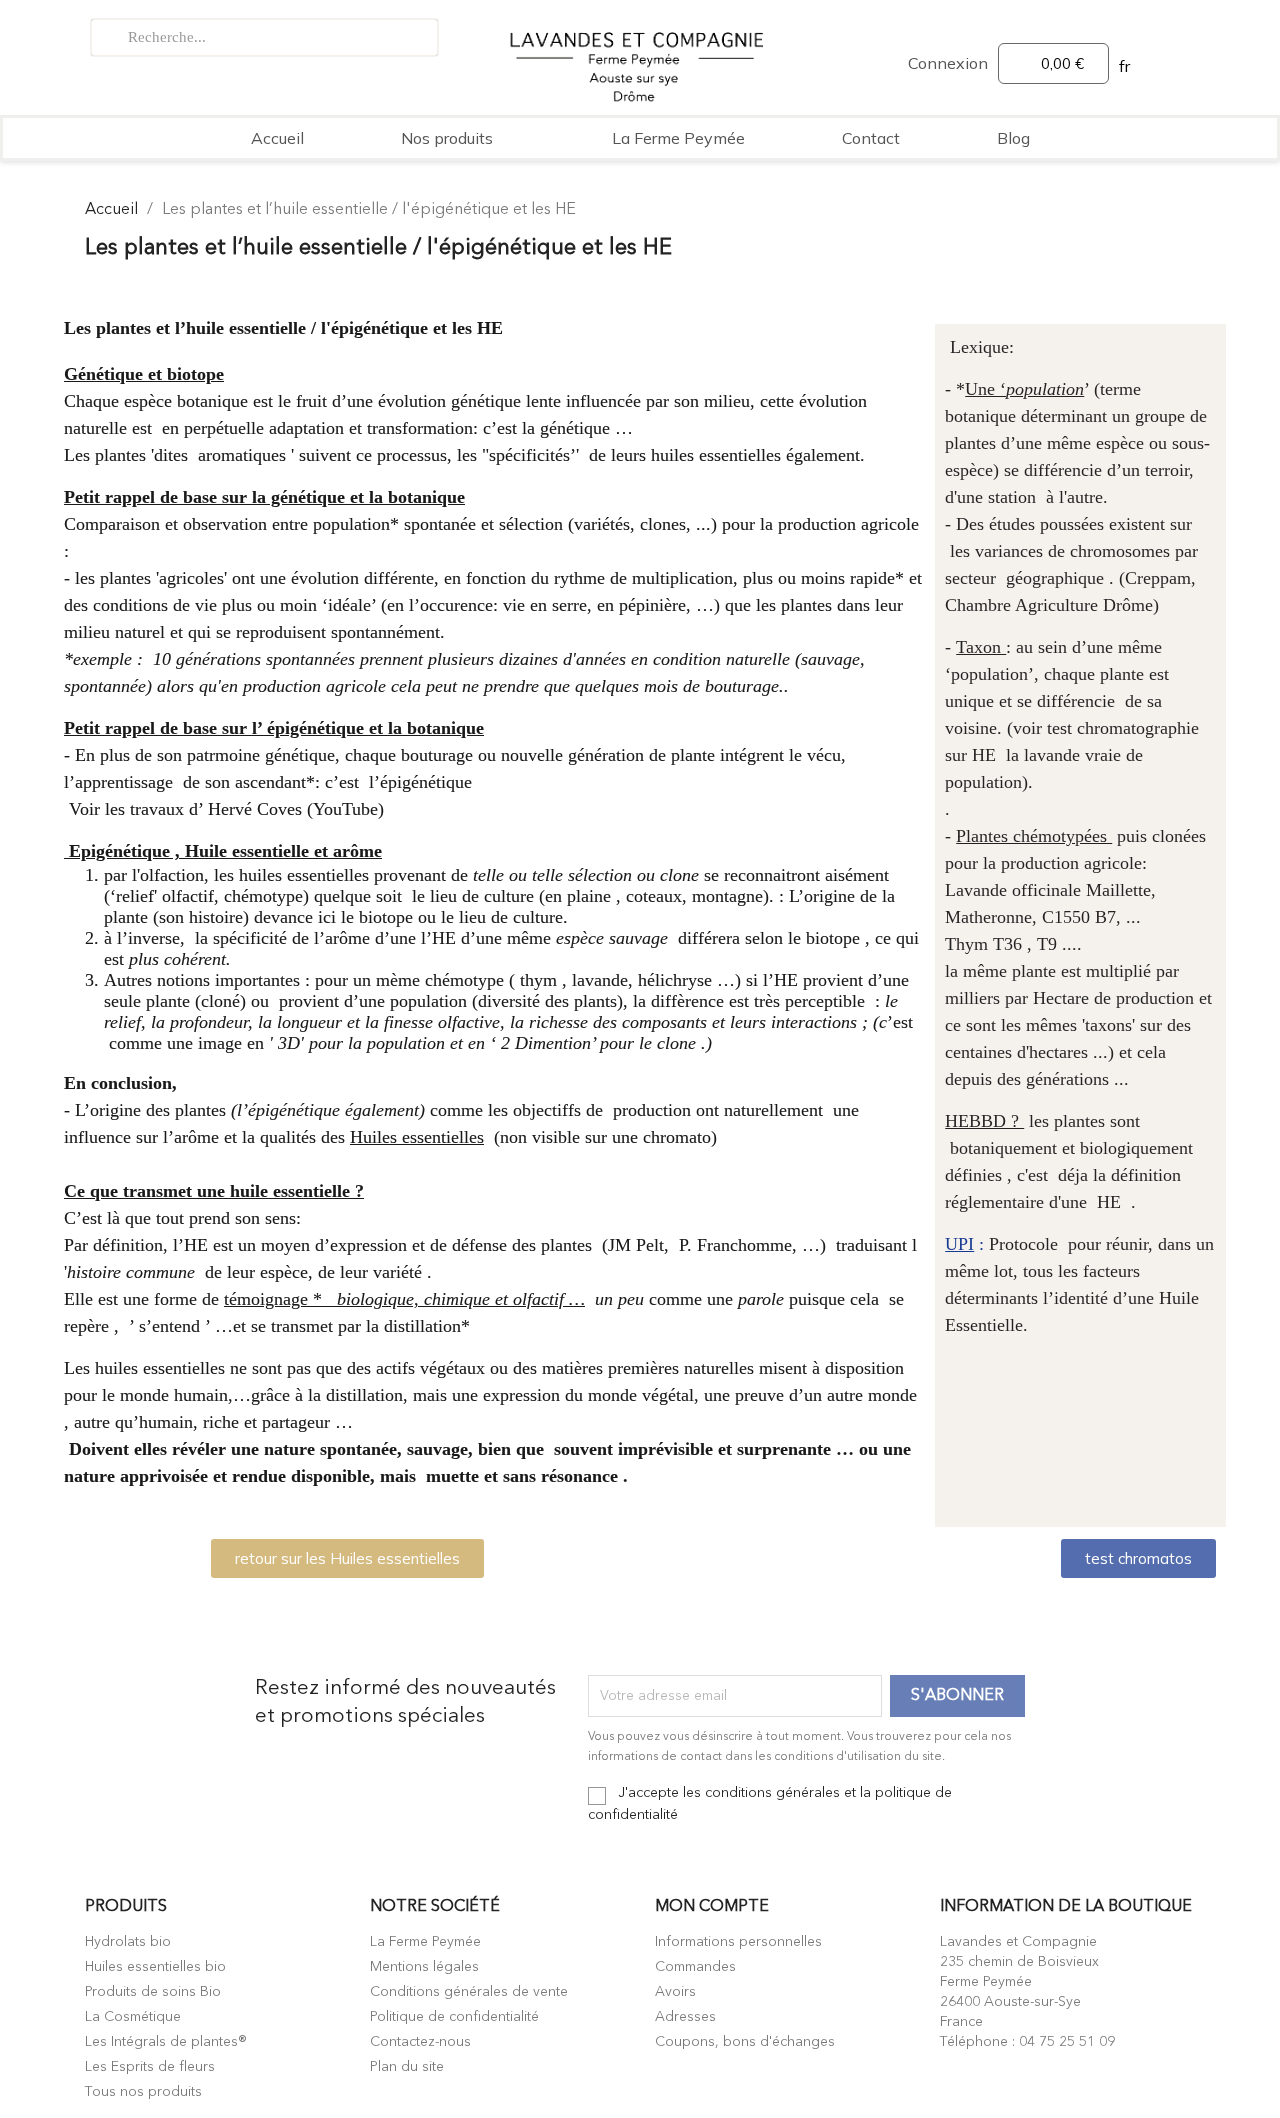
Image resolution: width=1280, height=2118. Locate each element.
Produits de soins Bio (153, 1992)
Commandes (695, 1967)
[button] (347, 1558)
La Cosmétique (133, 2017)
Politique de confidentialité (454, 2017)
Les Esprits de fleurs (150, 2067)
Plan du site (407, 2067)
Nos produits (447, 138)
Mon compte (712, 1907)
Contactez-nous (420, 2042)
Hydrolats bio (128, 1942)
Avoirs (675, 1992)
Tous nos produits (143, 2092)
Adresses (685, 2017)
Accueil (277, 138)
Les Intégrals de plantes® (166, 2042)
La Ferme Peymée (678, 138)
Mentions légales (424, 1967)
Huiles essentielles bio (155, 1967)
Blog (1013, 138)
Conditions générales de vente (469, 1992)
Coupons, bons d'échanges (745, 2042)
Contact (871, 138)
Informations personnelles (738, 1942)
